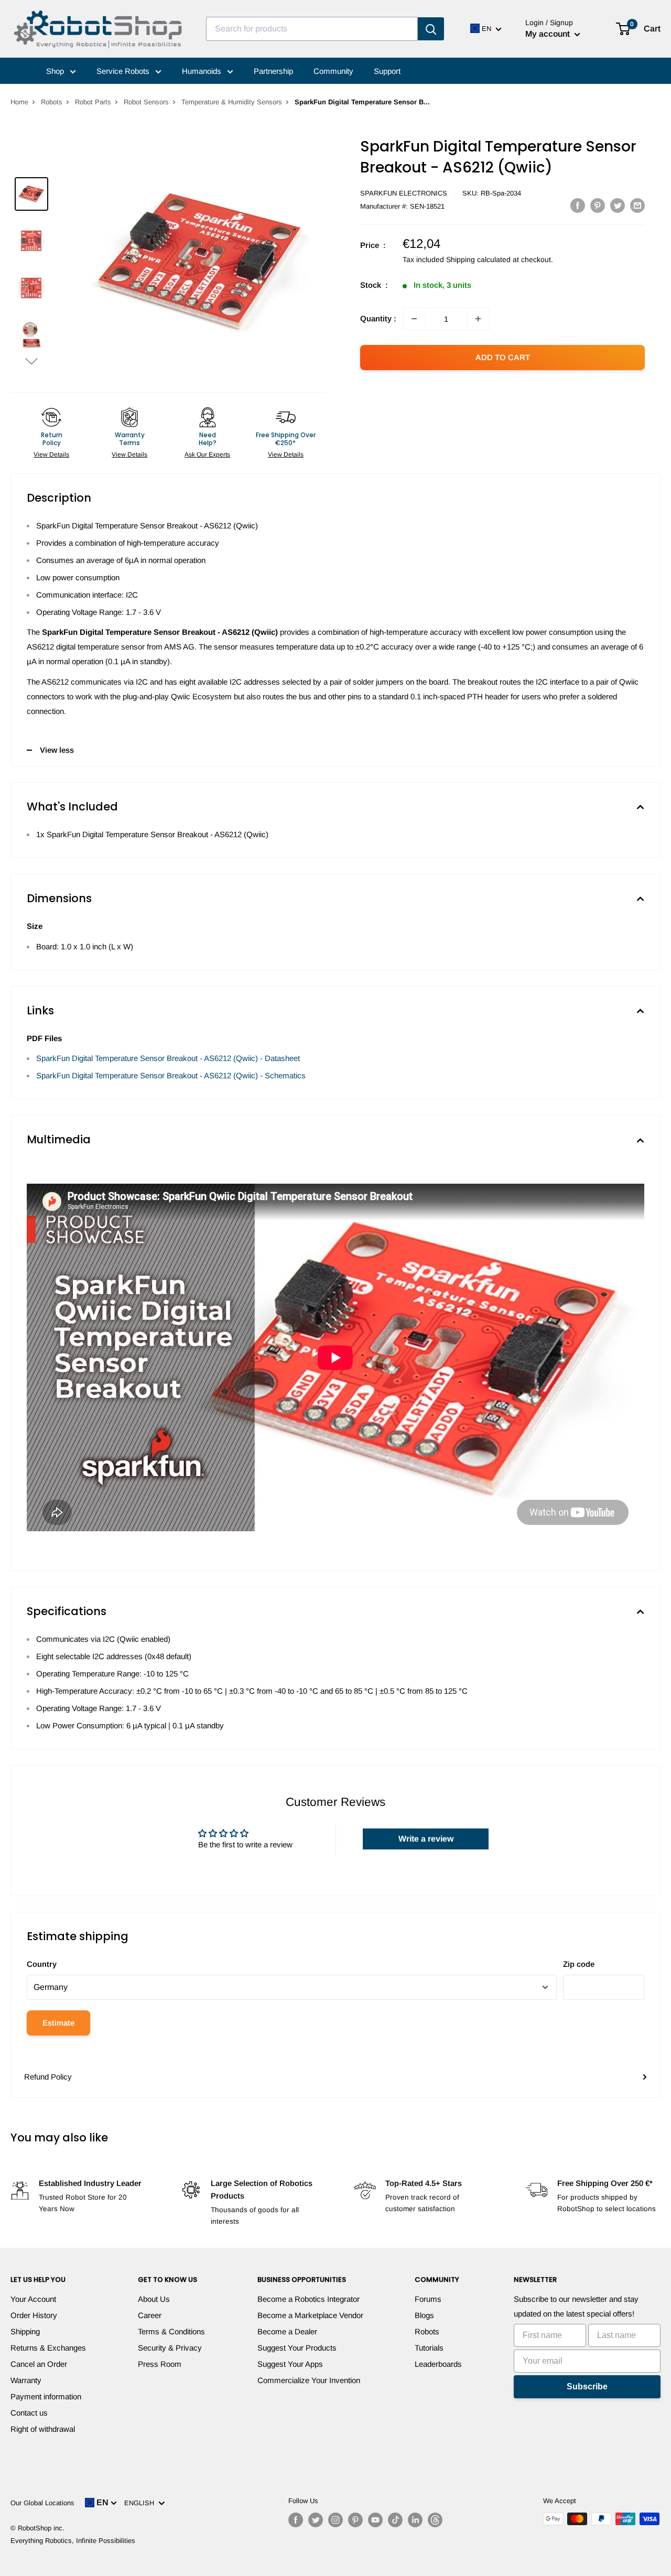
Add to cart (503, 357)
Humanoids (203, 71)
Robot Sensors (146, 102)
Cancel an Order (39, 2364)
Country (42, 1964)
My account (549, 34)
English (141, 2503)
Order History (34, 2315)
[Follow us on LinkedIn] (415, 2520)
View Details (51, 454)
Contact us (29, 2413)
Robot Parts (93, 102)
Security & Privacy (170, 2348)
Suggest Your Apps (290, 2364)
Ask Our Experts (207, 454)
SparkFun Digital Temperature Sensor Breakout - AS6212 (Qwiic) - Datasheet (168, 1058)
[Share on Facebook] (578, 205)
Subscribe (587, 2386)
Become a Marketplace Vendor (310, 2315)
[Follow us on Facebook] (296, 2520)
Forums (428, 2299)
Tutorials (429, 2348)
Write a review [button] (426, 1839)
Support (387, 71)
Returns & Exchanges (48, 2348)
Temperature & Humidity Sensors (232, 102)
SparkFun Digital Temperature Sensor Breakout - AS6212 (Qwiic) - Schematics (171, 1075)
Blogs (424, 2315)
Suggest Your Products (297, 2348)
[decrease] (414, 319)
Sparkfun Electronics (404, 193)
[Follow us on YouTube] (375, 2520)
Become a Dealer (287, 2331)
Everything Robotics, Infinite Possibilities (73, 2541)
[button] (31, 361)
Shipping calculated (478, 259)
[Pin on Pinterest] (598, 205)
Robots (52, 102)
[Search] (431, 29)
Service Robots (124, 71)
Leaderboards (438, 2364)
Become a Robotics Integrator (309, 2299)
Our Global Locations (42, 2503)
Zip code (579, 1964)
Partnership (273, 71)
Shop (56, 71)
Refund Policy (48, 2077)
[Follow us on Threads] (435, 2520)
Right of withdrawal (43, 2429)
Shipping (25, 2331)
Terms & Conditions (171, 2331)
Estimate (58, 2023)
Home (19, 102)
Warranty (26, 2380)
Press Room (160, 2364)
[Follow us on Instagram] (335, 2520)
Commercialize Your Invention (309, 2380)
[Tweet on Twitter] (618, 205)
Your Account (33, 2299)
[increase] (478, 319)
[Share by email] (637, 205)
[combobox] (312, 29)
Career (150, 2315)
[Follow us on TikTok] (395, 2520)
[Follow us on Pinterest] (355, 2520)
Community (333, 71)
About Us (154, 2299)
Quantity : (378, 318)
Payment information (46, 2396)
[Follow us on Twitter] (316, 2520)
